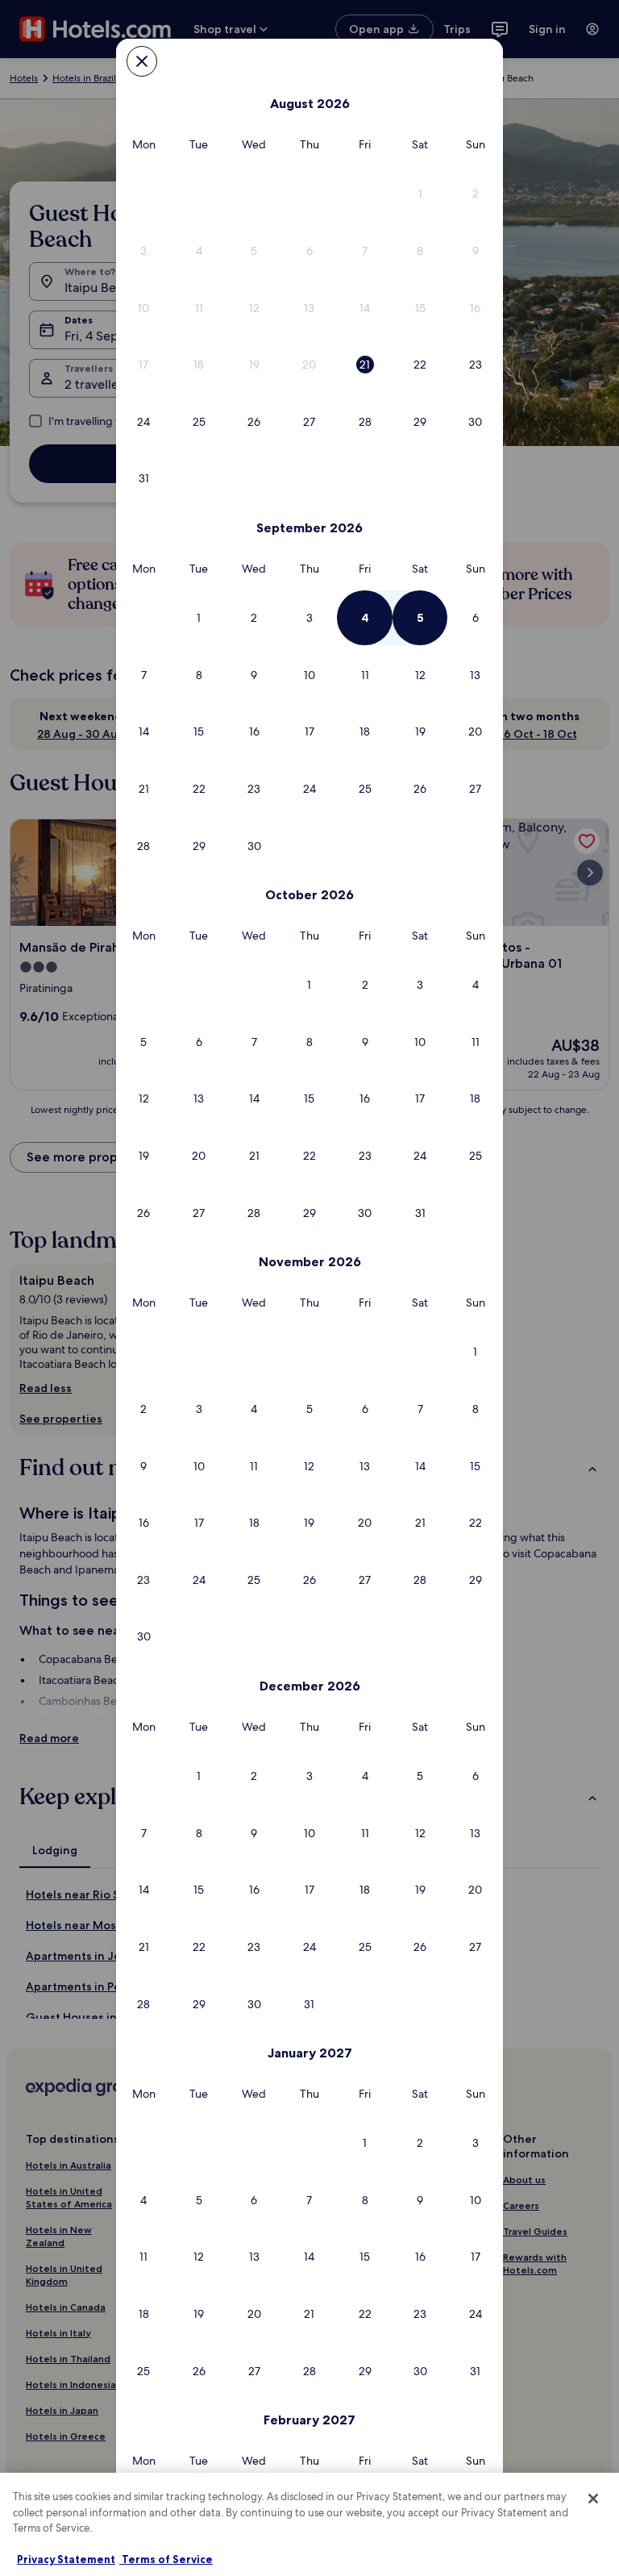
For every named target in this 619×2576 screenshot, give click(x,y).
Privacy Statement (66, 2559)
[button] (420, 194)
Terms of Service (166, 2559)
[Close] (593, 2499)
